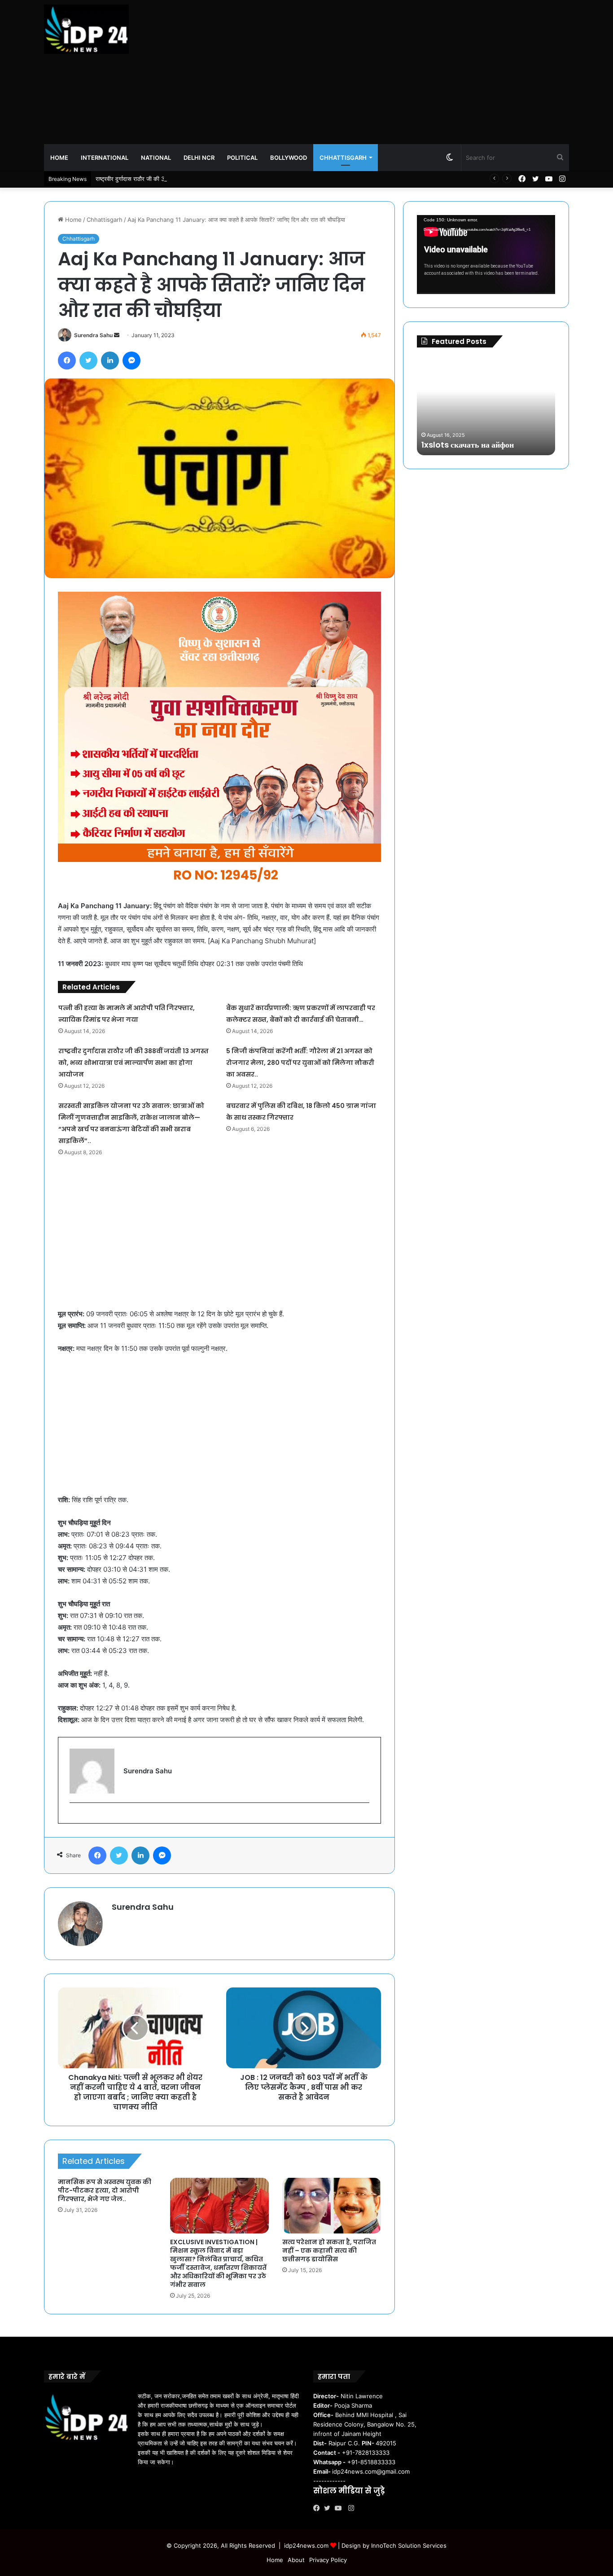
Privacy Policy (328, 2560)
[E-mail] (74, 1818)
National (156, 158)
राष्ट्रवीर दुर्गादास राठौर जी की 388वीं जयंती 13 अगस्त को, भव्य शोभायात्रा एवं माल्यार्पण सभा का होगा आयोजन (212, 179)
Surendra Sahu (93, 335)
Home (59, 158)
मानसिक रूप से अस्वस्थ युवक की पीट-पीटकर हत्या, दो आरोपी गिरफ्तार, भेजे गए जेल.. (105, 2190)
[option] (486, 406)
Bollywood (289, 158)
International (105, 158)
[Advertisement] (396, 72)
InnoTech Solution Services (409, 2545)
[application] (486, 255)
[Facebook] (319, 2508)
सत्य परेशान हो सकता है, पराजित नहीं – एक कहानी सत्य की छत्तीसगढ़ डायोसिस (329, 2251)
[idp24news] (86, 29)
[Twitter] (329, 2508)
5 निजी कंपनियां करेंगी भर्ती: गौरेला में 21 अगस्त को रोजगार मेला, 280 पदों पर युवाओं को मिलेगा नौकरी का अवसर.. (300, 1063)
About (296, 2560)
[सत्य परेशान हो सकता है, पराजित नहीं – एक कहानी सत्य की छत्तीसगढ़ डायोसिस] (332, 2206)
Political (242, 158)
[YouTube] (340, 2508)
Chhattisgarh (343, 158)
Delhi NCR (199, 158)
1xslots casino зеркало (465, 445)
